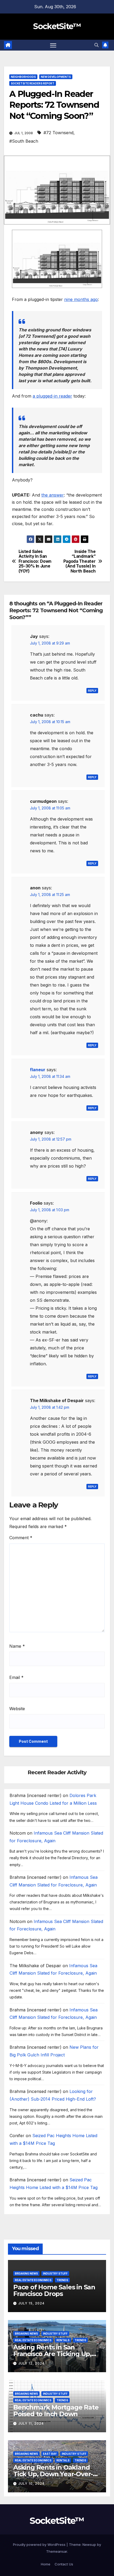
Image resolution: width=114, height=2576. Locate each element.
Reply (92, 691)
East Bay (50, 2454)
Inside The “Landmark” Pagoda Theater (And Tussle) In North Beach (80, 561)
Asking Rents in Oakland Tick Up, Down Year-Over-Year (53, 2474)
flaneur (38, 1070)
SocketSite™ (57, 26)
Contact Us (64, 2564)
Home (46, 2564)
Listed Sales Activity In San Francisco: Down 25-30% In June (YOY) (35, 561)
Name (17, 1646)
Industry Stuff (55, 2273)
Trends (62, 2280)
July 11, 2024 (31, 2423)
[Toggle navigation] (53, 45)
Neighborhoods (23, 77)
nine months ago (81, 299)
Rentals (63, 2340)
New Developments (56, 77)
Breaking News (26, 2273)
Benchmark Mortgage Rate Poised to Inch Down (56, 2411)
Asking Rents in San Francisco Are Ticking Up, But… (52, 2354)
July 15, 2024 (31, 2303)
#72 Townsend (58, 133)
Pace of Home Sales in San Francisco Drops (54, 2290)
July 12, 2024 (31, 2363)
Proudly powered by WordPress (40, 2545)
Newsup (89, 2545)
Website (17, 1709)
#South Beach (24, 141)
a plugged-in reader (52, 396)
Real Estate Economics (33, 2280)
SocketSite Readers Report (33, 83)
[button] (97, 45)
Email (16, 1677)
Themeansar (57, 2551)
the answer (53, 495)
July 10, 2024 (31, 2483)
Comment (21, 1538)
